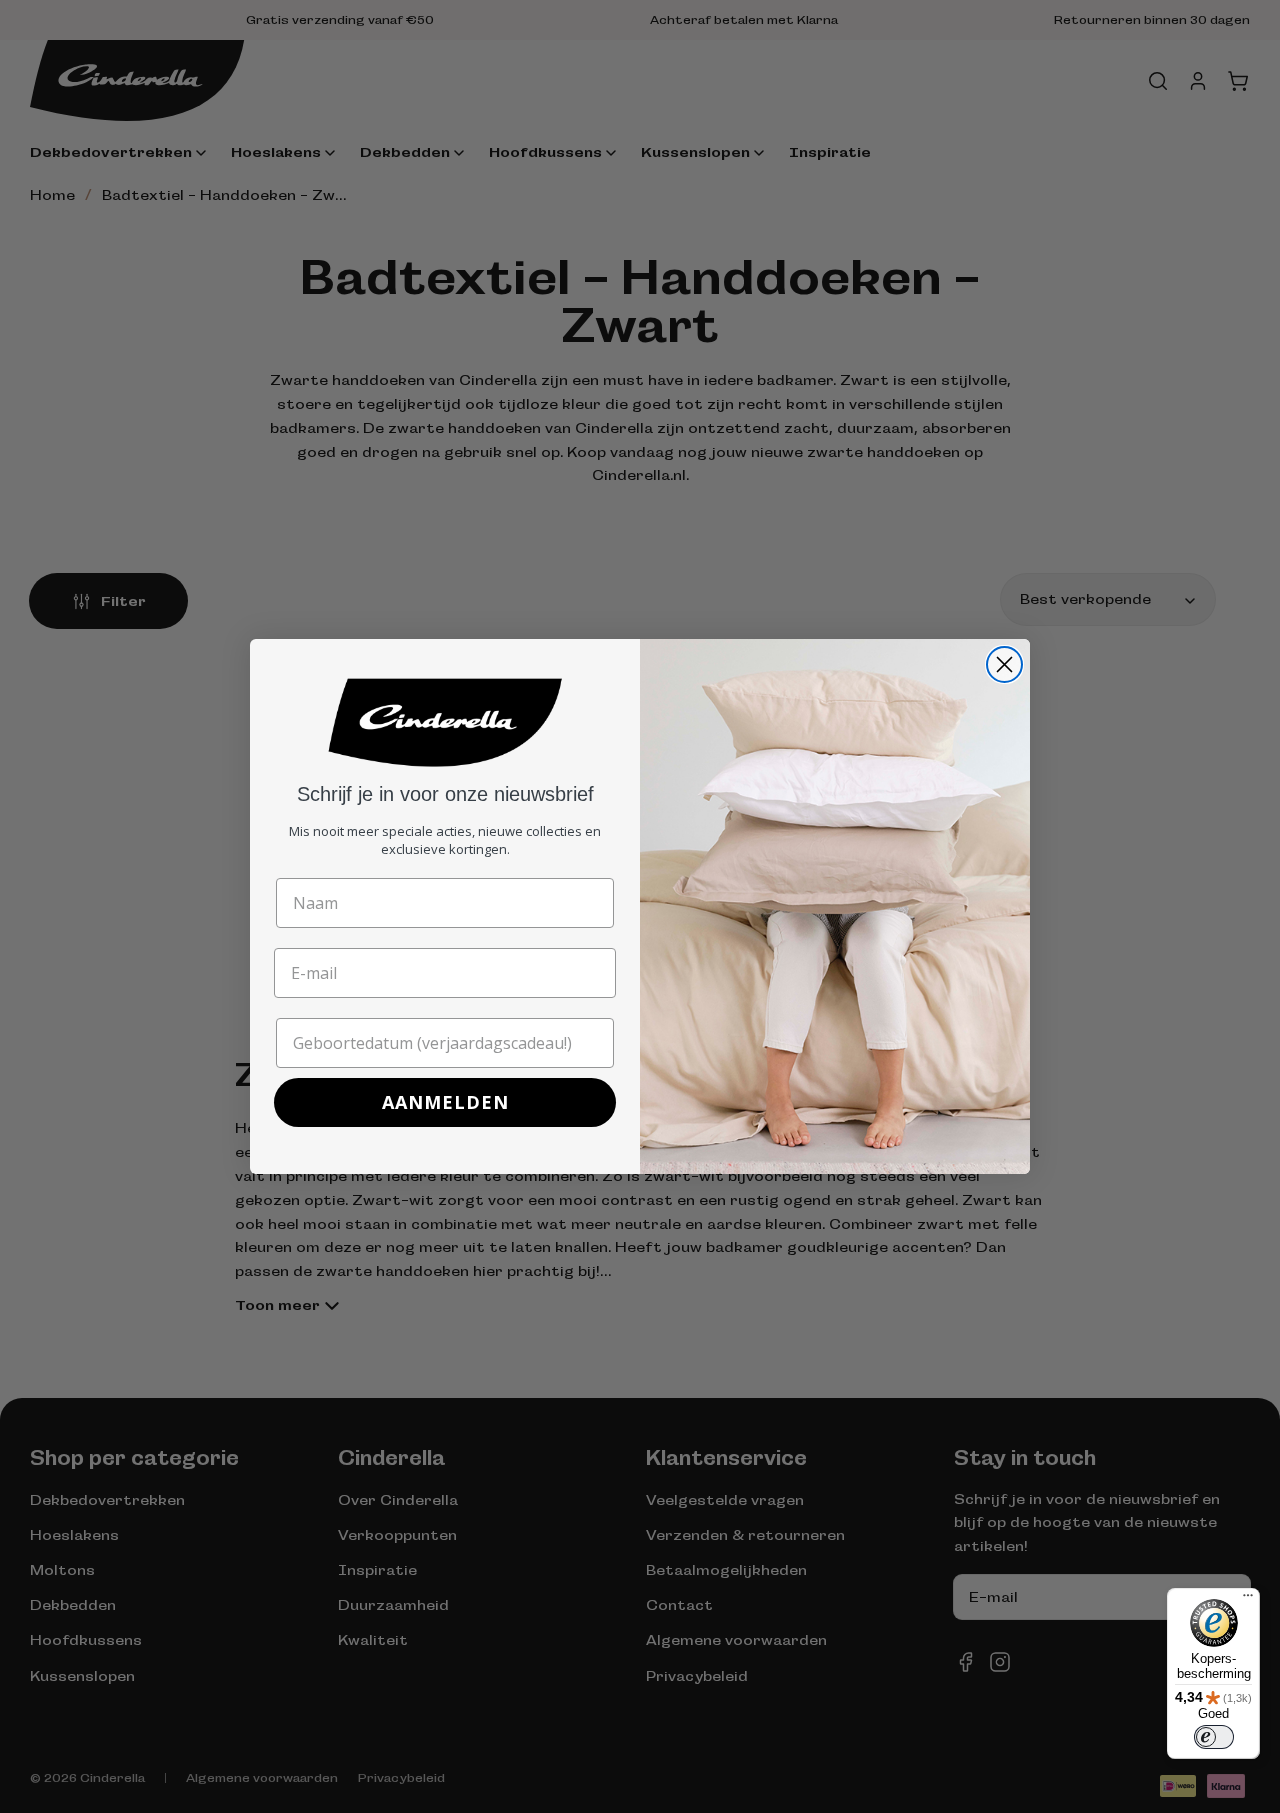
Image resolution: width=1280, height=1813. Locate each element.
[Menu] (1248, 1600)
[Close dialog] (1004, 664)
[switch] (1214, 1737)
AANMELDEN (445, 1102)
